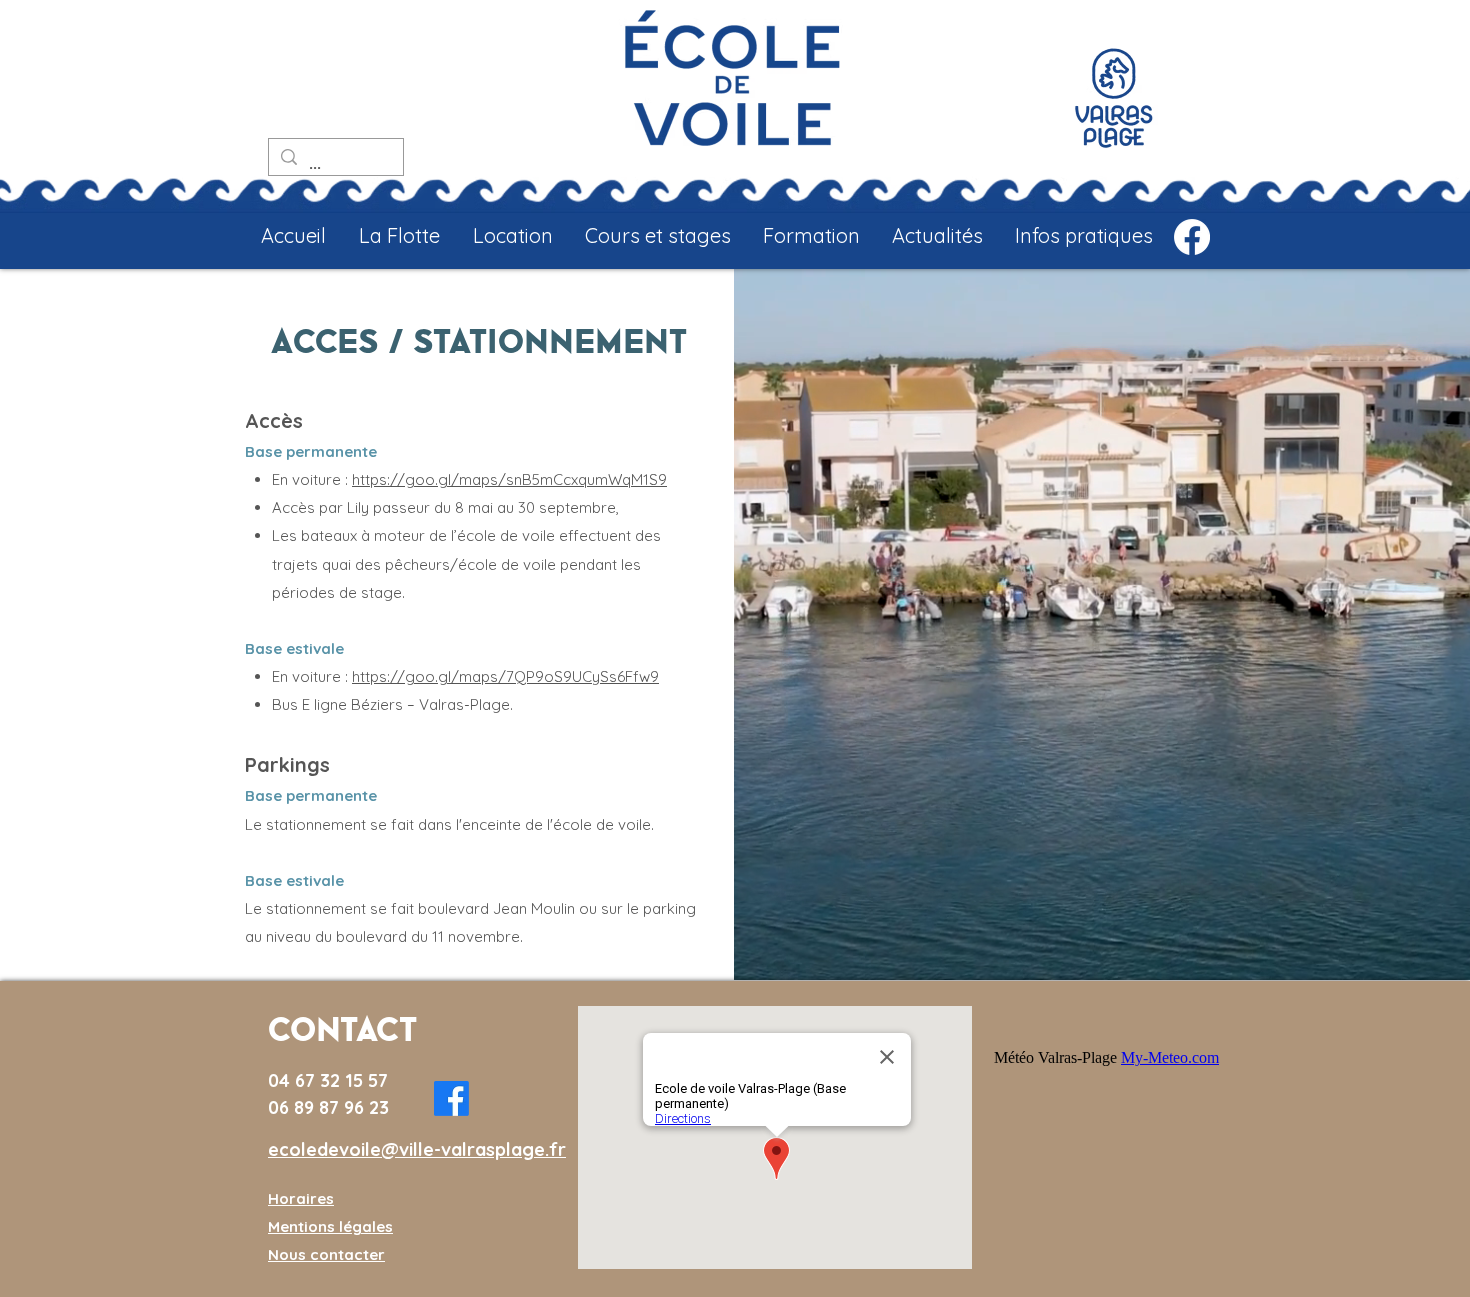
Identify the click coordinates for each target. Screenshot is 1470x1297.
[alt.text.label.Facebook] (1192, 237)
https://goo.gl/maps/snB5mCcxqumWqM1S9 (509, 479)
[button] (399, 236)
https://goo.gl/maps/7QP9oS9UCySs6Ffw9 (505, 676)
